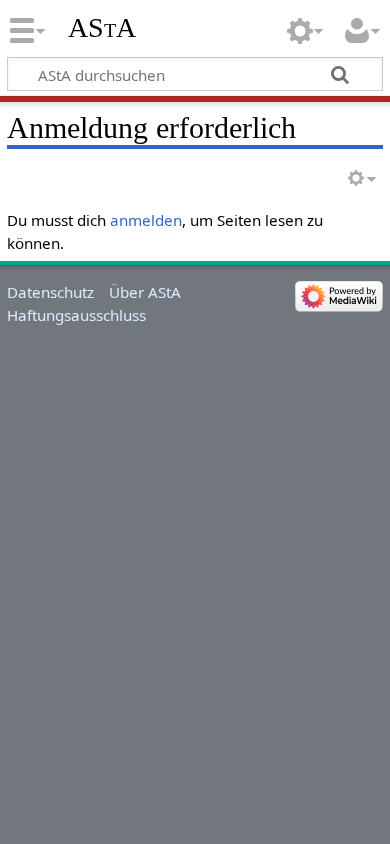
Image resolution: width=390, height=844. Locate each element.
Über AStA (145, 292)
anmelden (146, 220)
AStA (102, 27)
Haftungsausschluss (76, 315)
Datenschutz (50, 292)
